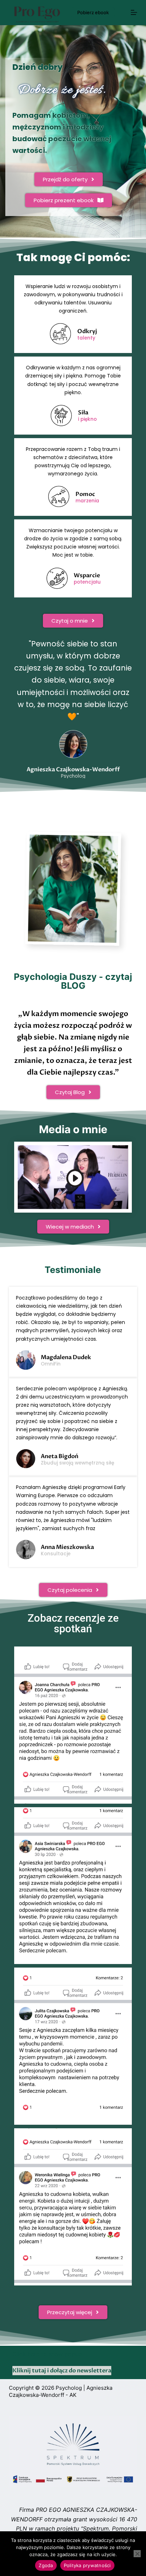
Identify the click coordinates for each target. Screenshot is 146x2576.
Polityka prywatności (87, 2565)
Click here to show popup (47, 2354)
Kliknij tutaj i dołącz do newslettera (62, 2371)
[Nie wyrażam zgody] (137, 2554)
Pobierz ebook (93, 12)
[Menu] (134, 12)
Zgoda (46, 2565)
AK (73, 2395)
